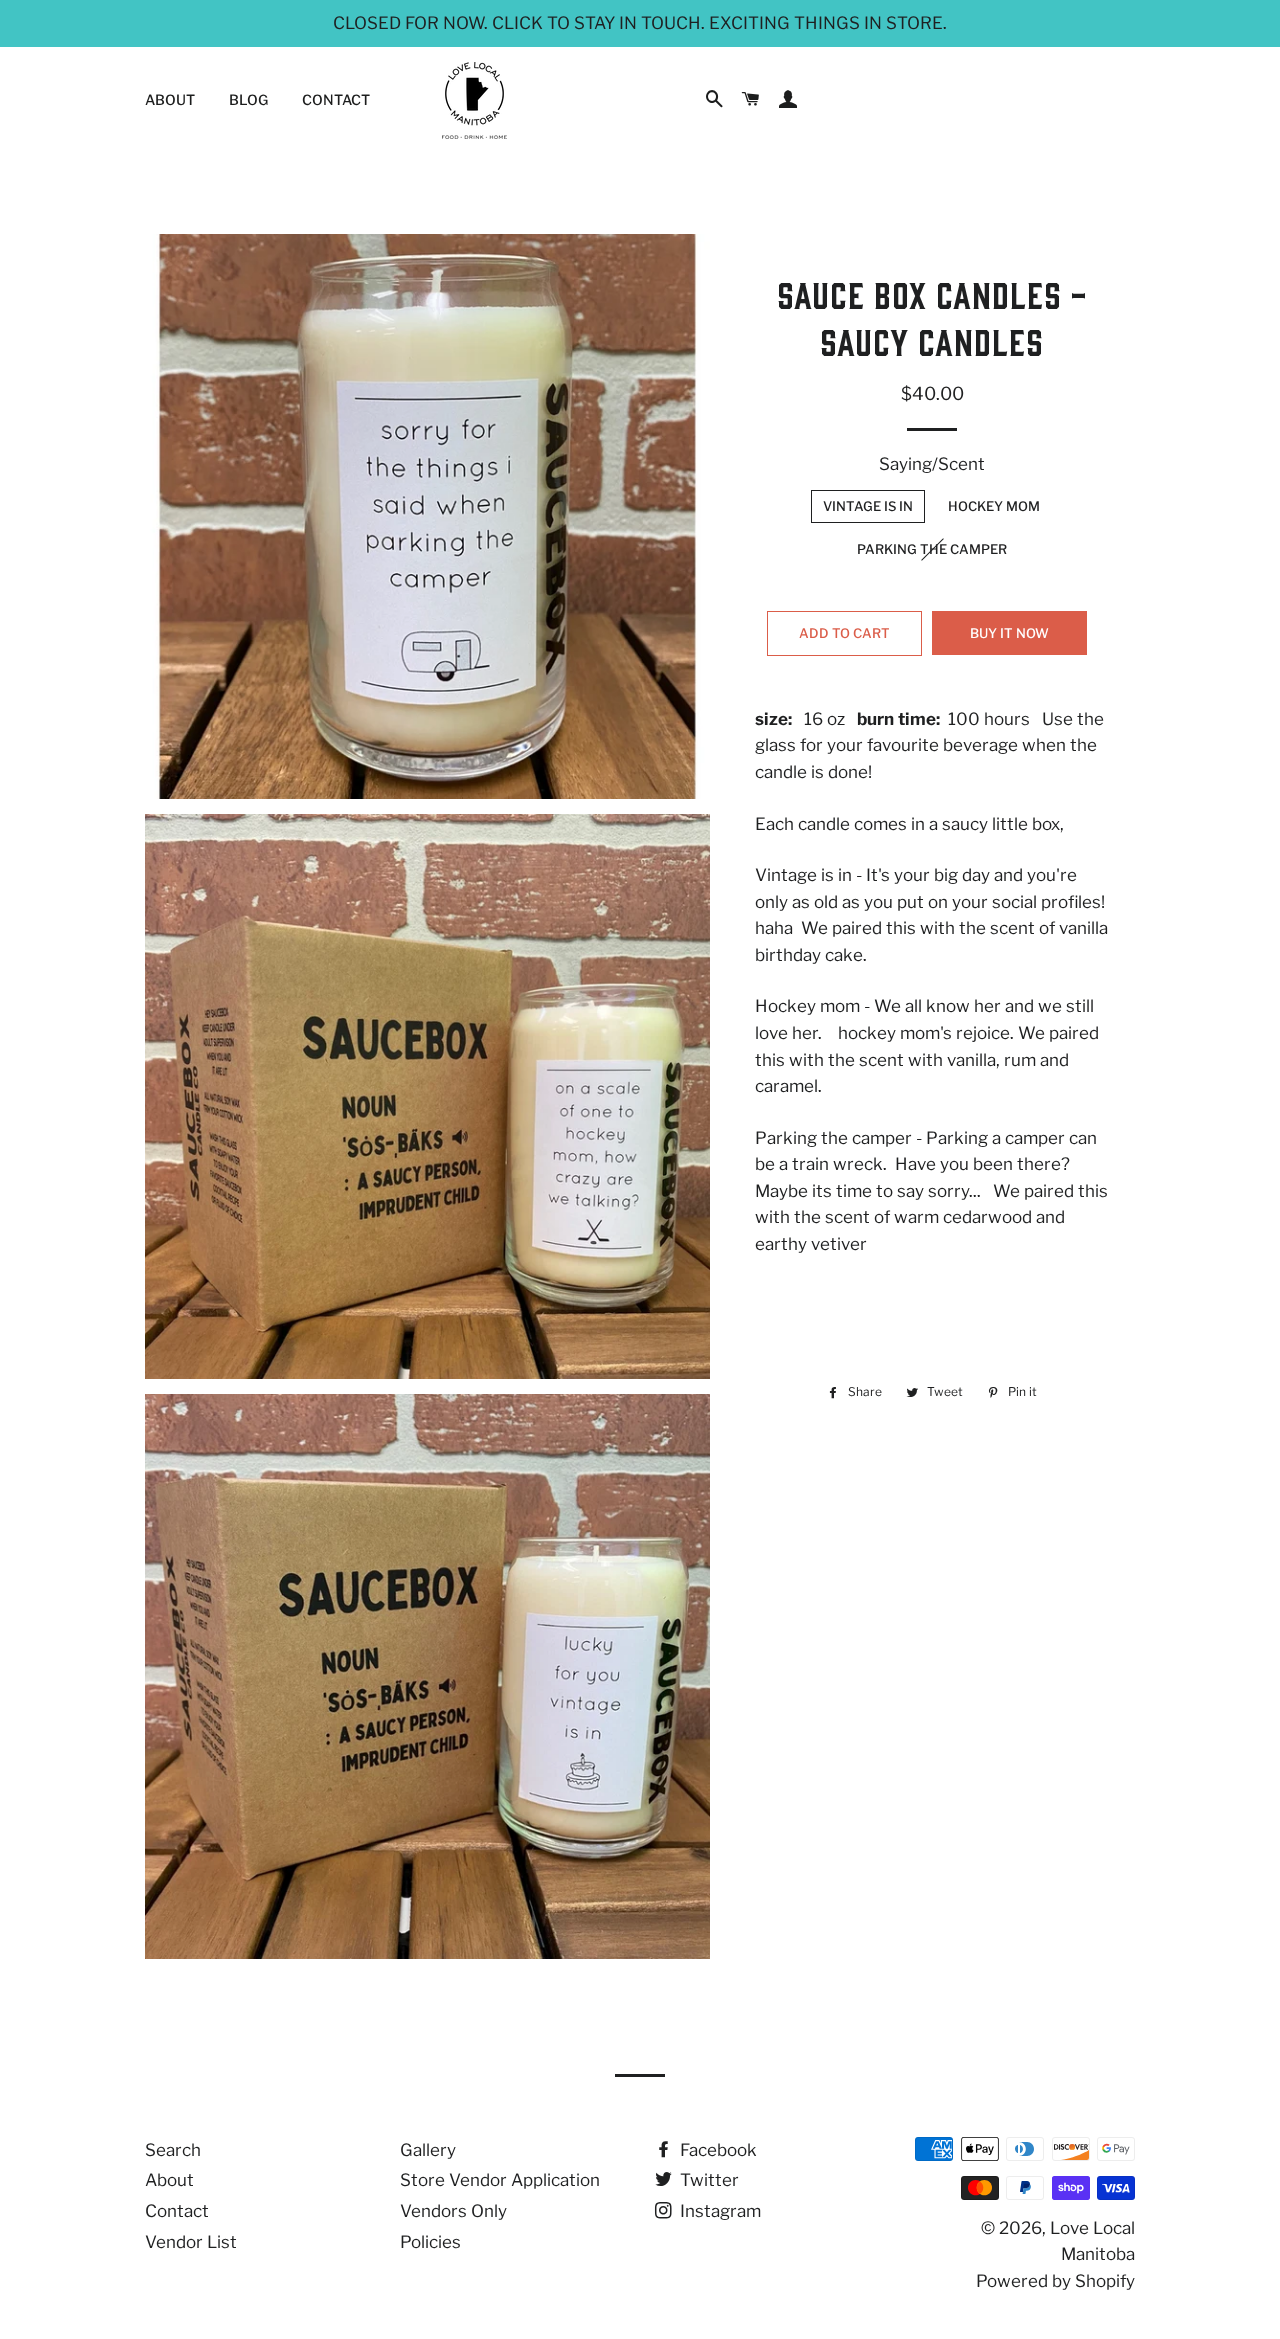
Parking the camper (932, 549)
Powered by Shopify (1055, 2281)
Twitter (707, 2180)
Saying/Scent (932, 464)
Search (173, 2150)
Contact (336, 99)
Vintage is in (868, 506)
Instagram (718, 2211)
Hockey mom (994, 506)
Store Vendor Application (500, 2180)
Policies (430, 2242)
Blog (248, 99)
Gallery (428, 2150)
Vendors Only (453, 2211)
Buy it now (1009, 633)
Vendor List (191, 2242)
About (170, 99)
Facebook (716, 2150)
